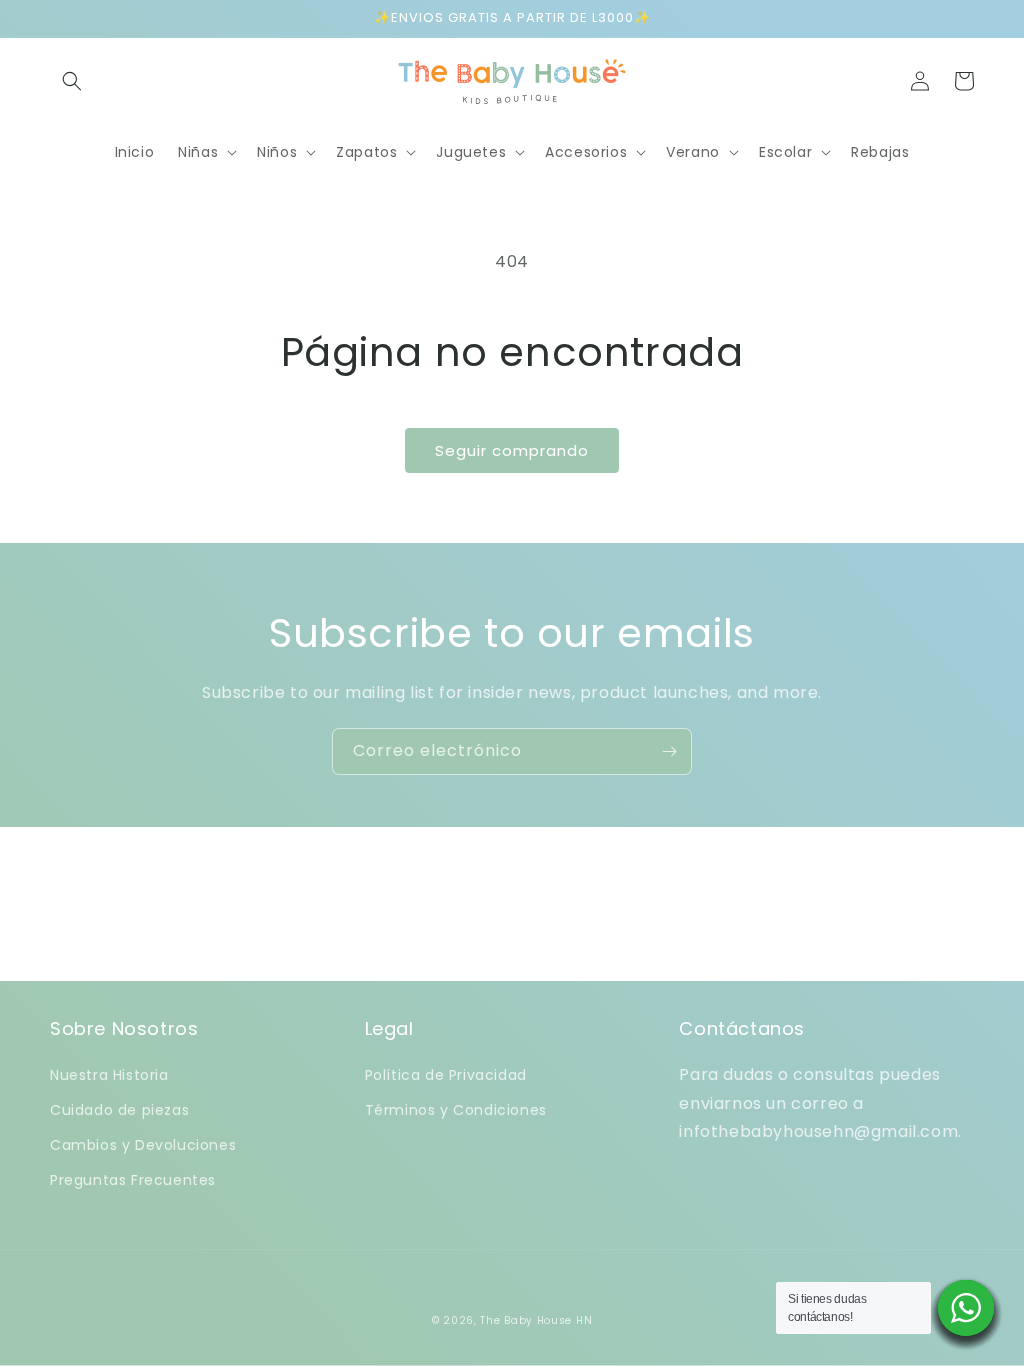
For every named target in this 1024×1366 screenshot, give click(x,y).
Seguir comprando (512, 450)
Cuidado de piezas (119, 1110)
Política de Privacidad (446, 1075)
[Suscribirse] (669, 751)
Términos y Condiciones (456, 1110)
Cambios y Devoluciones (143, 1145)
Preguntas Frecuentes (133, 1180)
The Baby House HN (536, 1320)
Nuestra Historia (109, 1075)
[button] (72, 81)
